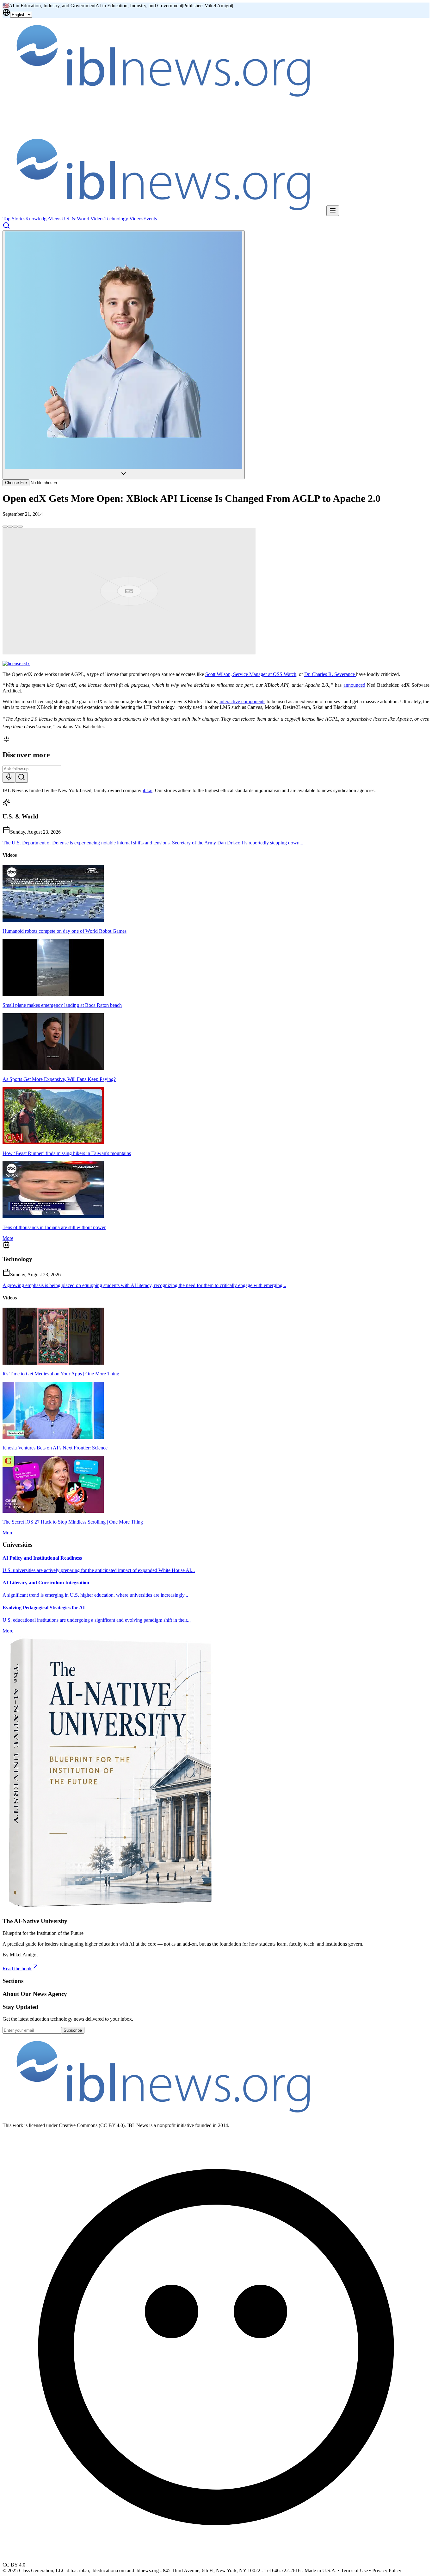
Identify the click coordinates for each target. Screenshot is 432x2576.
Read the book (17, 1969)
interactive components (242, 701)
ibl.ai (148, 790)
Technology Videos (124, 219)
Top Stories (14, 219)
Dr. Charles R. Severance (330, 674)
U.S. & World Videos (83, 219)
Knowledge (37, 219)
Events (150, 219)
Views (55, 219)
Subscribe (73, 2030)
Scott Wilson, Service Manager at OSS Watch (251, 674)
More (8, 1238)
